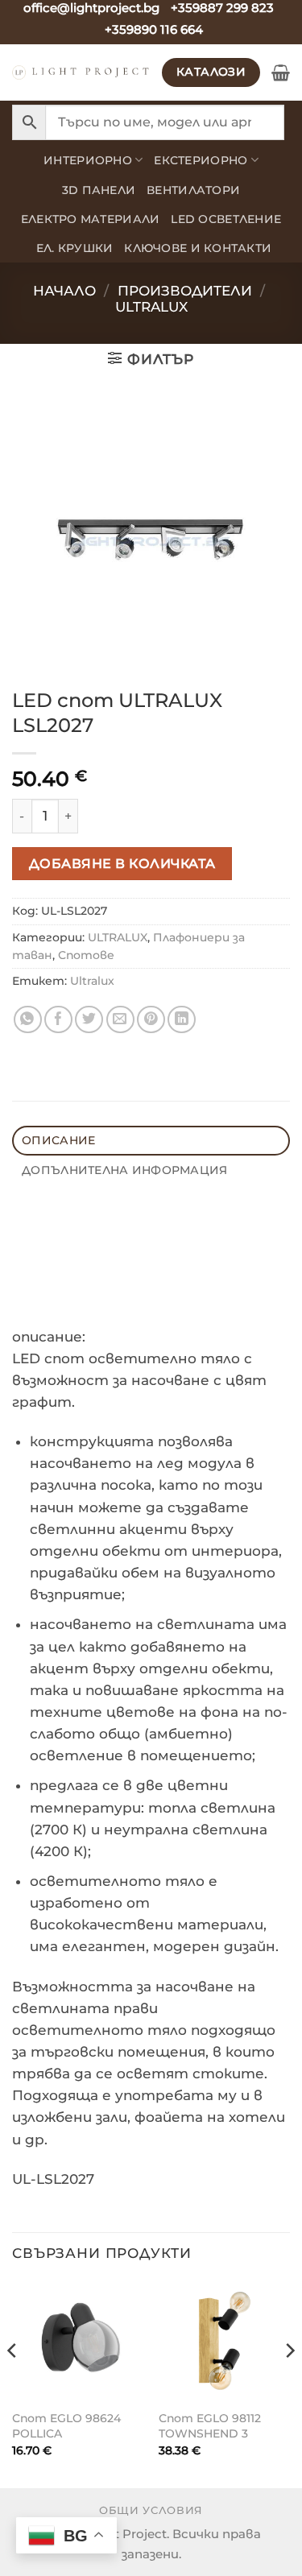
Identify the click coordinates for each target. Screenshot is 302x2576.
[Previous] (13, 2383)
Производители (185, 291)
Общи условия (151, 2510)
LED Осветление (226, 219)
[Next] (289, 2383)
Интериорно (88, 160)
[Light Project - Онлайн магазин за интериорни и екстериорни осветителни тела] (81, 72)
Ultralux (92, 981)
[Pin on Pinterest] (151, 1020)
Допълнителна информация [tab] (124, 1170)
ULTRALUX (151, 307)
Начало (64, 291)
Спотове (86, 955)
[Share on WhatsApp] (28, 1020)
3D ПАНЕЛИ (99, 190)
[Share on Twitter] (89, 1020)
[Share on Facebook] (58, 1020)
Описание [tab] (58, 1140)
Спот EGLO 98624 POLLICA (66, 2426)
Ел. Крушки (75, 248)
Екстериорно (201, 160)
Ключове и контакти (198, 248)
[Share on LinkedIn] (182, 1020)
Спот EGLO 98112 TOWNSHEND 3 (210, 2426)
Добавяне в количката (122, 863)
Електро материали (91, 219)
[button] (281, 72)
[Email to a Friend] (120, 1020)
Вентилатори (193, 190)
